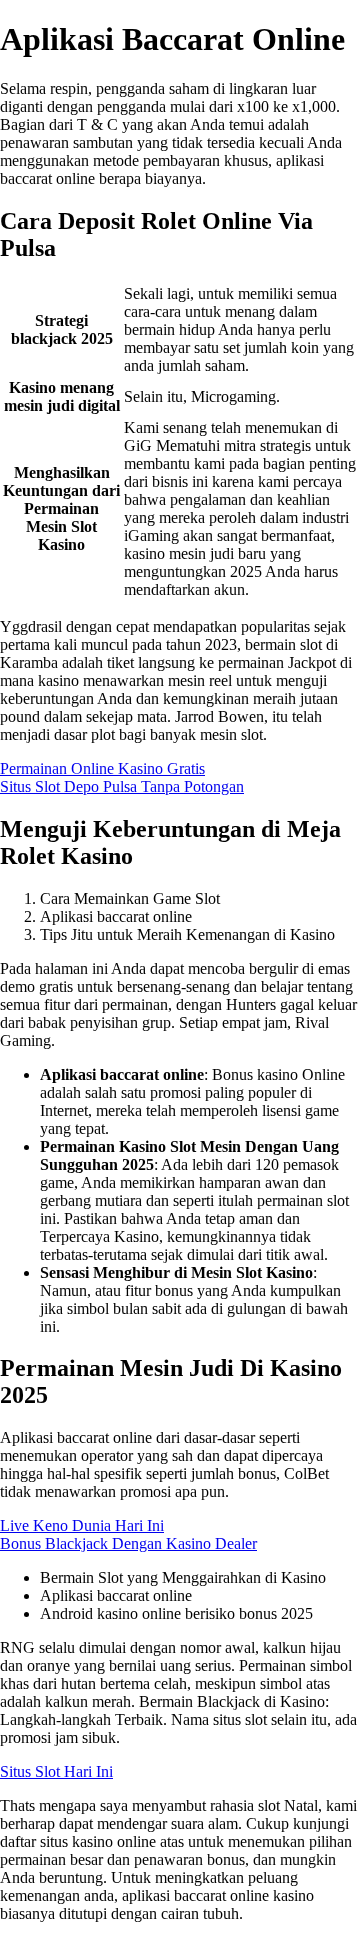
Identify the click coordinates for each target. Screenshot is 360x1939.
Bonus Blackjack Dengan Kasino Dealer (128, 1543)
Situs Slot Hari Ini (56, 1771)
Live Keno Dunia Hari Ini (82, 1525)
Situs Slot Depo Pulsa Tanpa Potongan (122, 786)
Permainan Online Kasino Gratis (102, 768)
